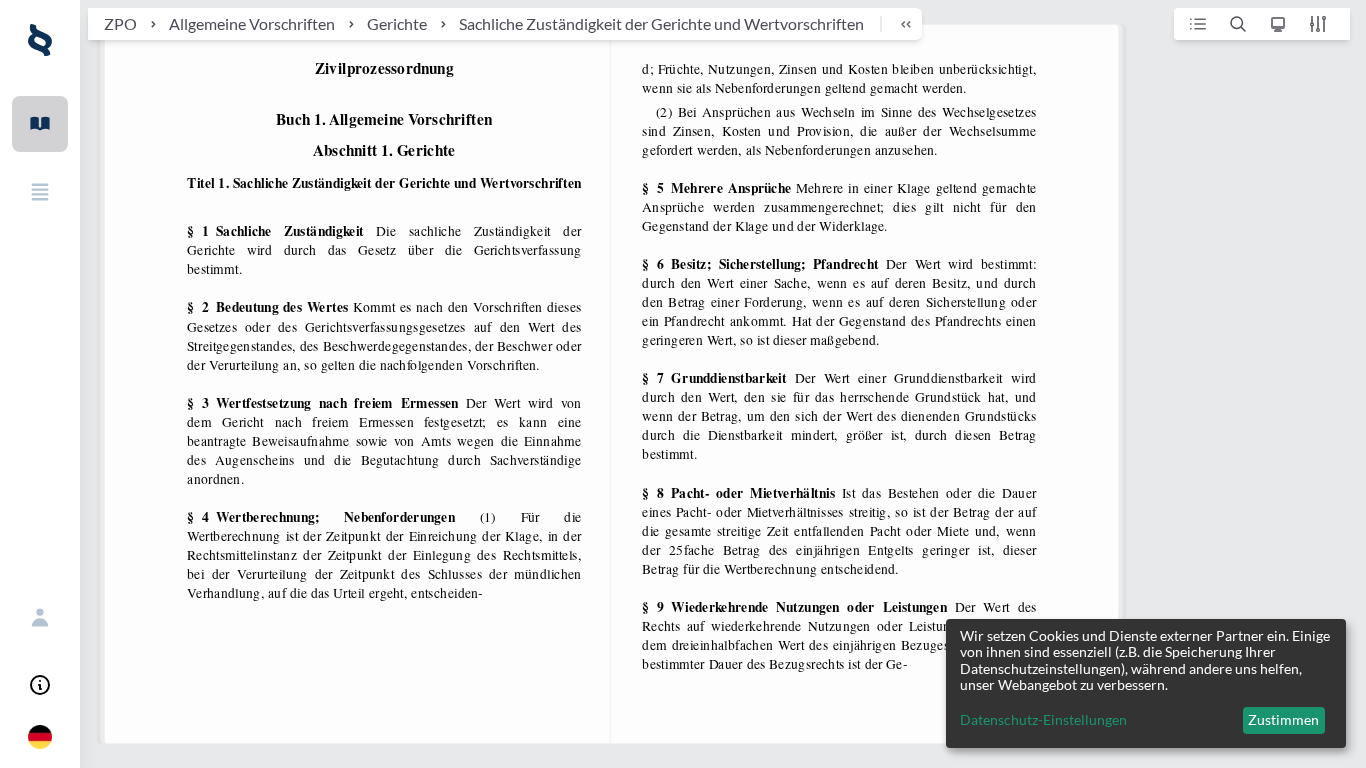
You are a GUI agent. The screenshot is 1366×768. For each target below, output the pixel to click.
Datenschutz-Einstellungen (1043, 720)
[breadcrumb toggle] (897, 24)
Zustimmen (1283, 719)
